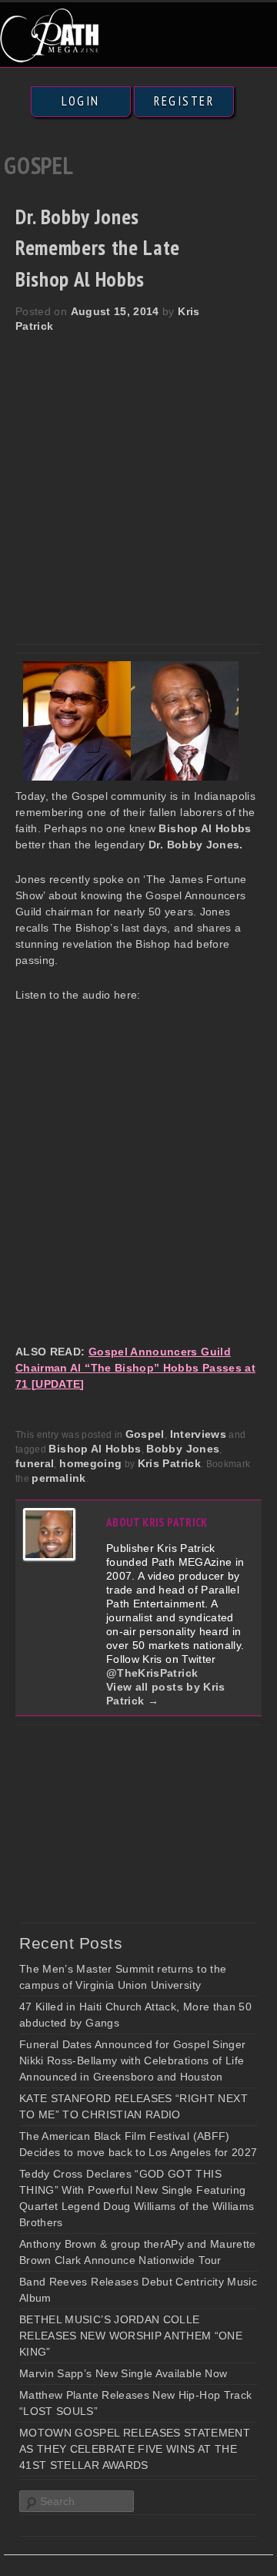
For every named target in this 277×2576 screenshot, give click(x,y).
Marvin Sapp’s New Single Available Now (123, 2373)
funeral (35, 1463)
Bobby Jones (183, 1449)
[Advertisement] (138, 480)
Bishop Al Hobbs (95, 1449)
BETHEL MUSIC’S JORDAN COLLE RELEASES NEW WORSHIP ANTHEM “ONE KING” (131, 2336)
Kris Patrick (169, 1463)
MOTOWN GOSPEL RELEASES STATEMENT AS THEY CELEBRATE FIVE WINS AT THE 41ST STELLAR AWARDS (135, 2449)
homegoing (90, 1463)
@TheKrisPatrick (152, 1673)
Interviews (199, 1434)
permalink (58, 1478)
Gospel (145, 1434)
